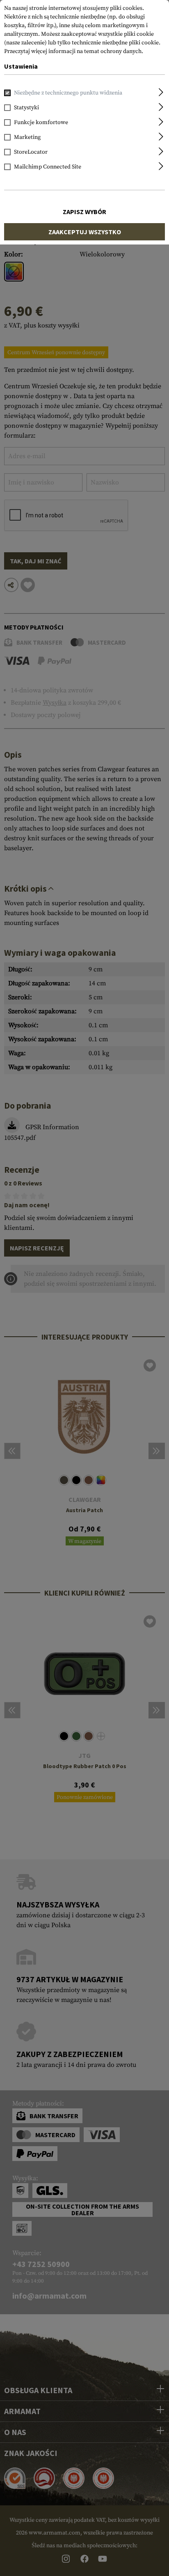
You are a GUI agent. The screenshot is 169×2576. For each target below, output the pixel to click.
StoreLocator (31, 152)
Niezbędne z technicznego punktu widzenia (68, 93)
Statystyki (26, 108)
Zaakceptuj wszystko (85, 232)
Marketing (27, 137)
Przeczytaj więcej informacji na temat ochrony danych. (74, 51)
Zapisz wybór (84, 212)
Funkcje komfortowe (41, 122)
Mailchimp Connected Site (48, 167)
